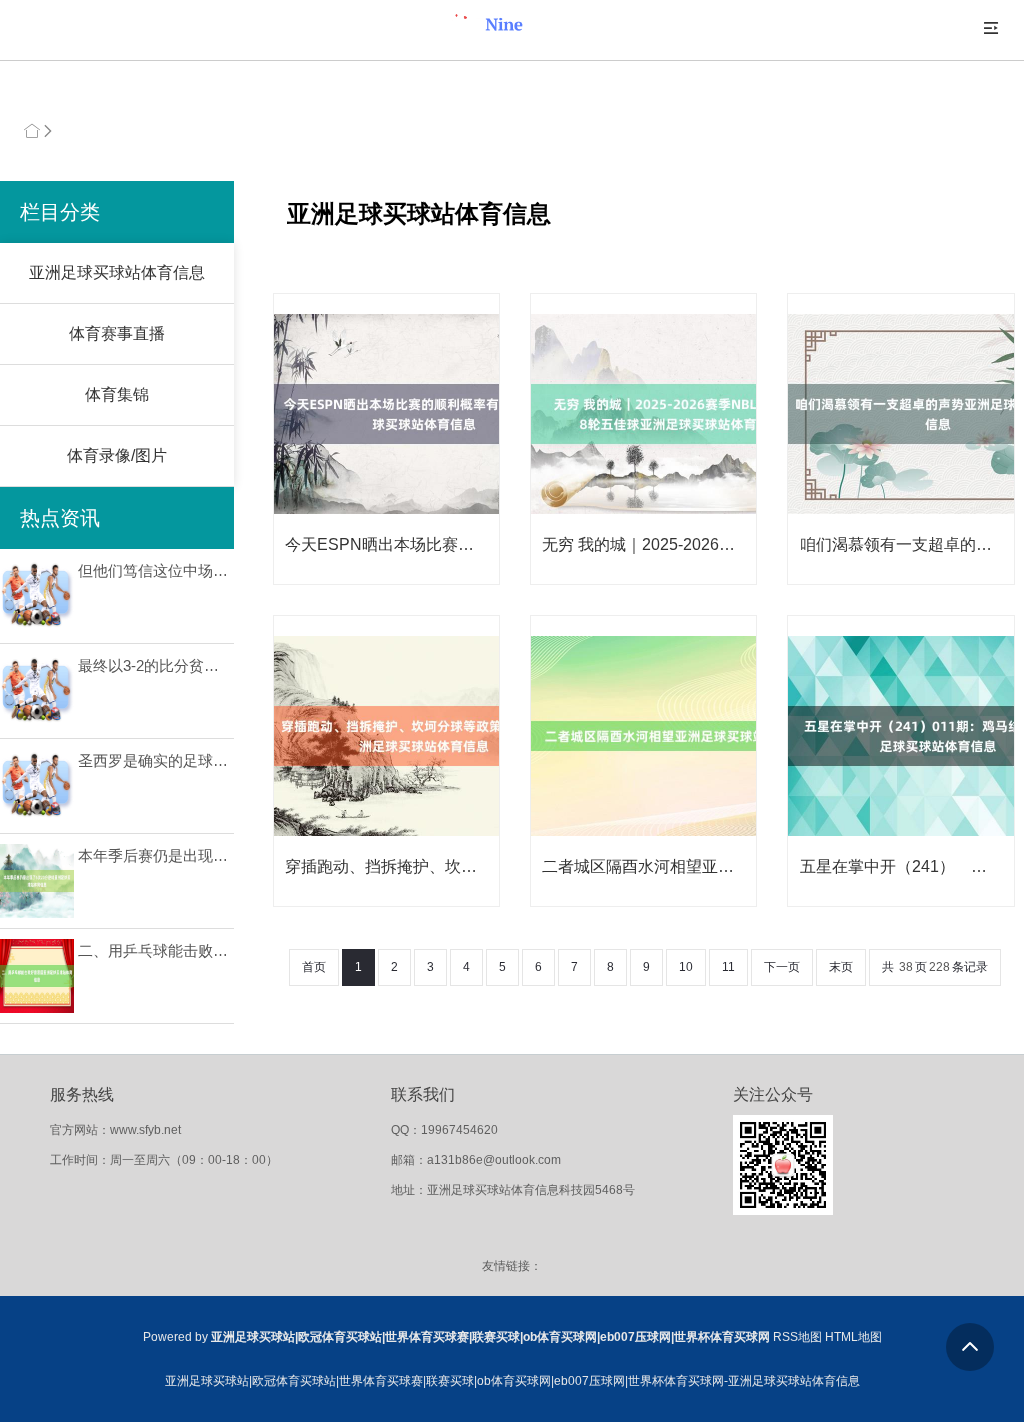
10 (686, 967)
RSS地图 (797, 1337)
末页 (841, 967)
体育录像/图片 (117, 455)
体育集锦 (117, 394)
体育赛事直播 (117, 333)
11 (728, 967)
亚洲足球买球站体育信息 (117, 272)
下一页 (782, 967)
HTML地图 (853, 1337)
